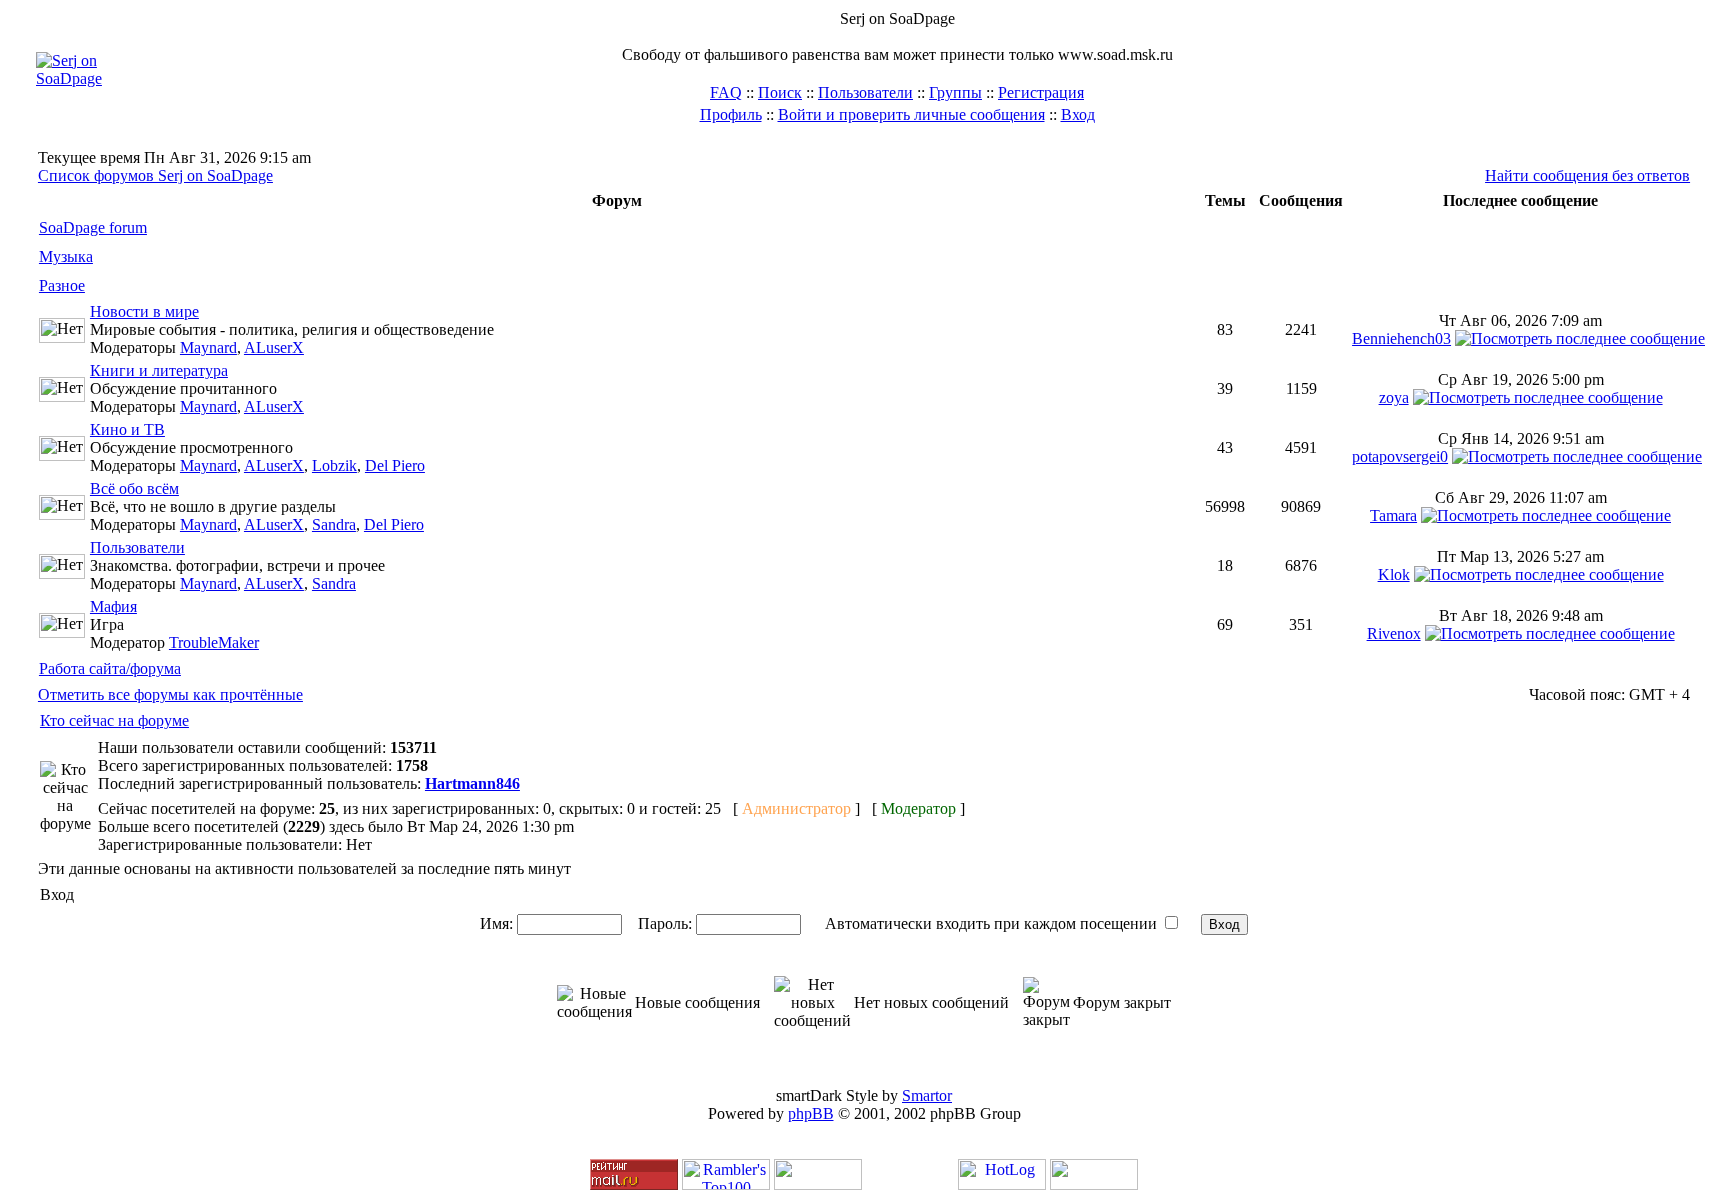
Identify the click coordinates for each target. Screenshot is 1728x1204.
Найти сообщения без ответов (1587, 175)
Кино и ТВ (127, 429)
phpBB (811, 1113)
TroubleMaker (214, 642)
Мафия (113, 606)
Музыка (66, 256)
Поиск (780, 92)
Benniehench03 (1401, 338)
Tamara (1393, 515)
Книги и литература (159, 370)
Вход (1078, 114)
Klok (1394, 574)
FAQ (726, 92)
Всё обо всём (134, 488)
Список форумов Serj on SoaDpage (155, 175)
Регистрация (1041, 92)
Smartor (927, 1095)
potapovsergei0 (1400, 456)
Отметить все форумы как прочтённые (170, 694)
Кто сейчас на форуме (114, 720)
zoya (1394, 397)
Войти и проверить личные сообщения (911, 114)
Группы (955, 92)
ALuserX (274, 347)
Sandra (334, 524)
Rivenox (1394, 633)
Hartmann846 (472, 783)
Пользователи (865, 92)
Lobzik (334, 465)
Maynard (208, 347)
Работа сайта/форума (110, 668)
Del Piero (395, 465)
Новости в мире (144, 311)
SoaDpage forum (93, 227)
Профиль (731, 114)
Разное (62, 285)
